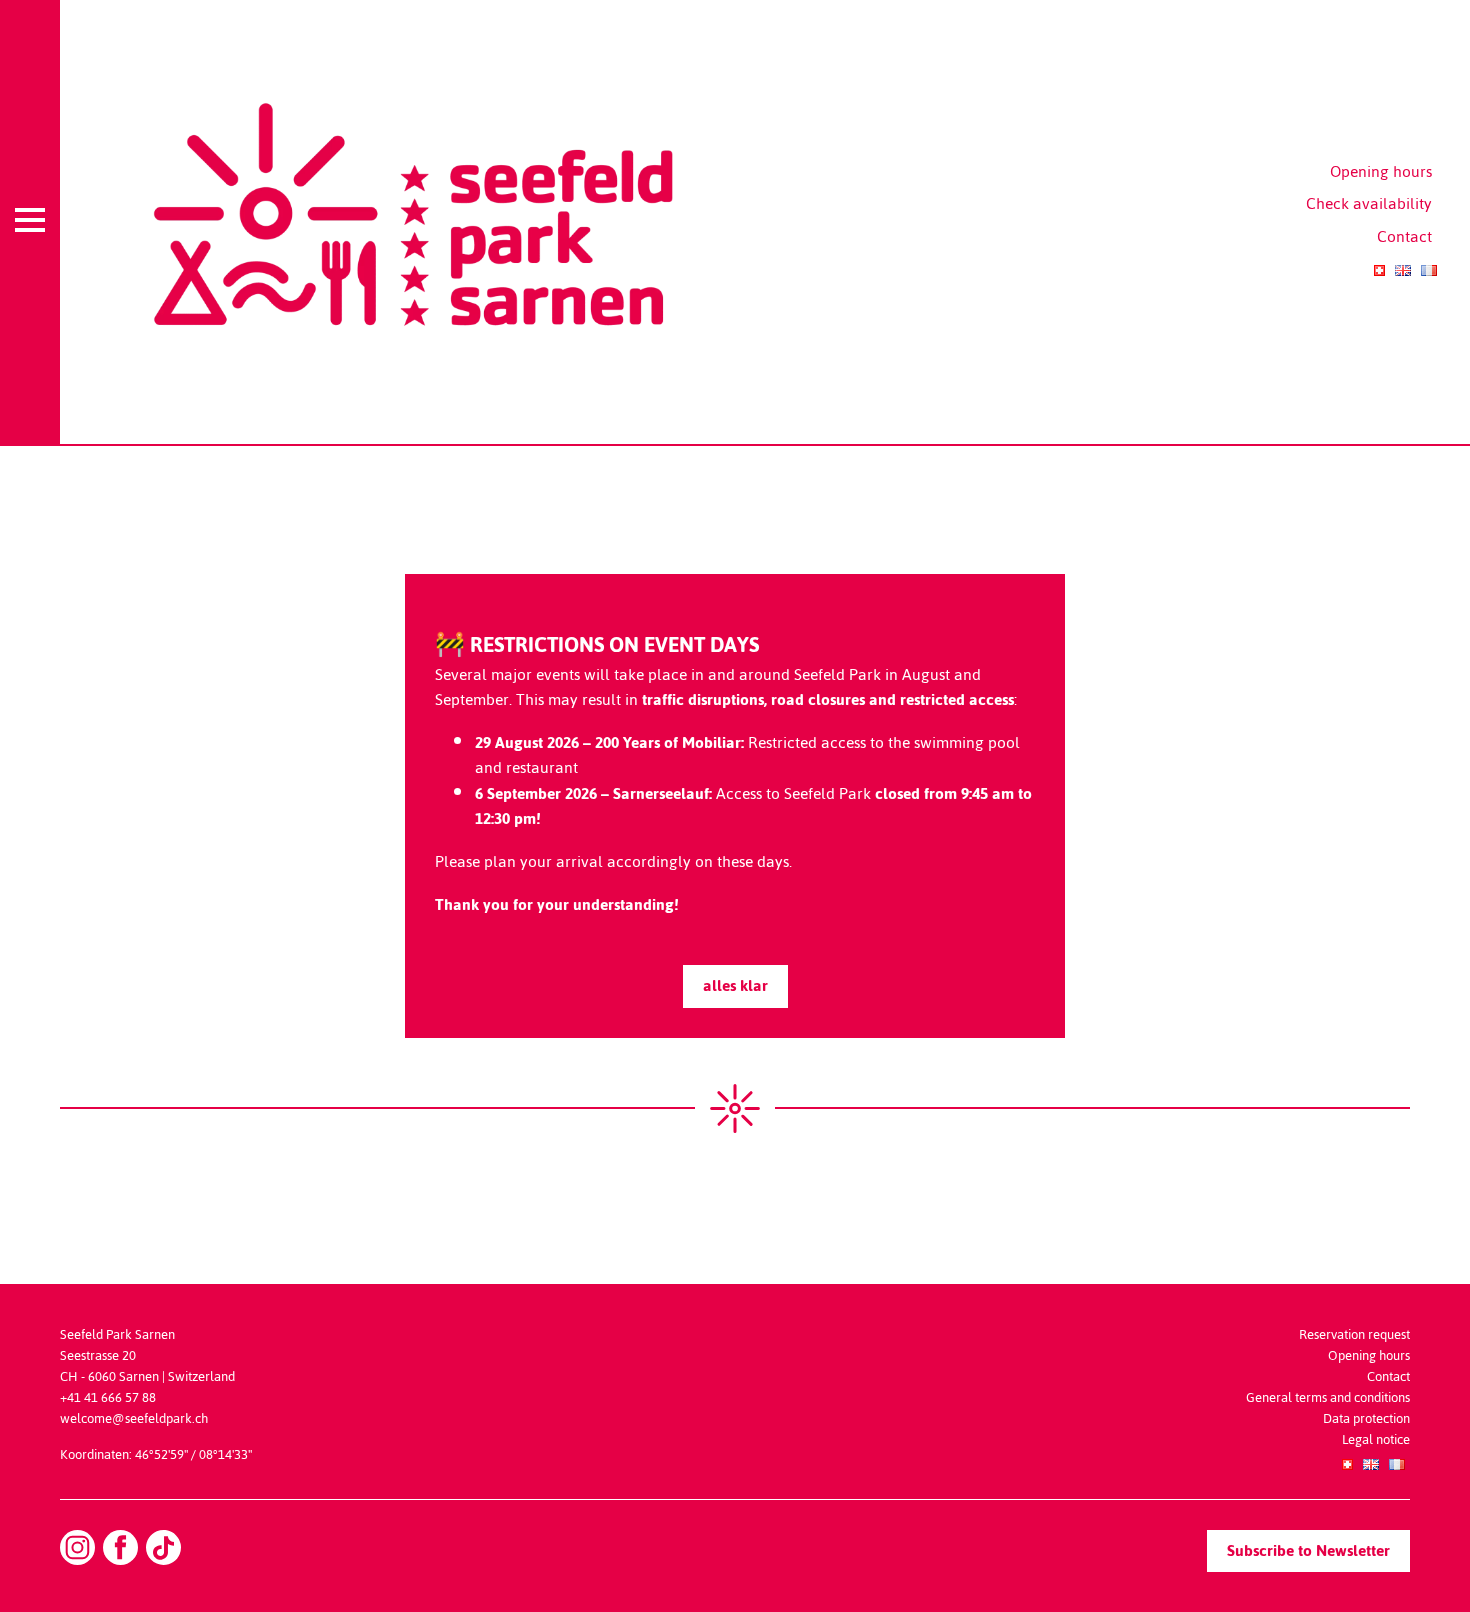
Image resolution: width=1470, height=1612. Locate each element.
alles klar (735, 985)
